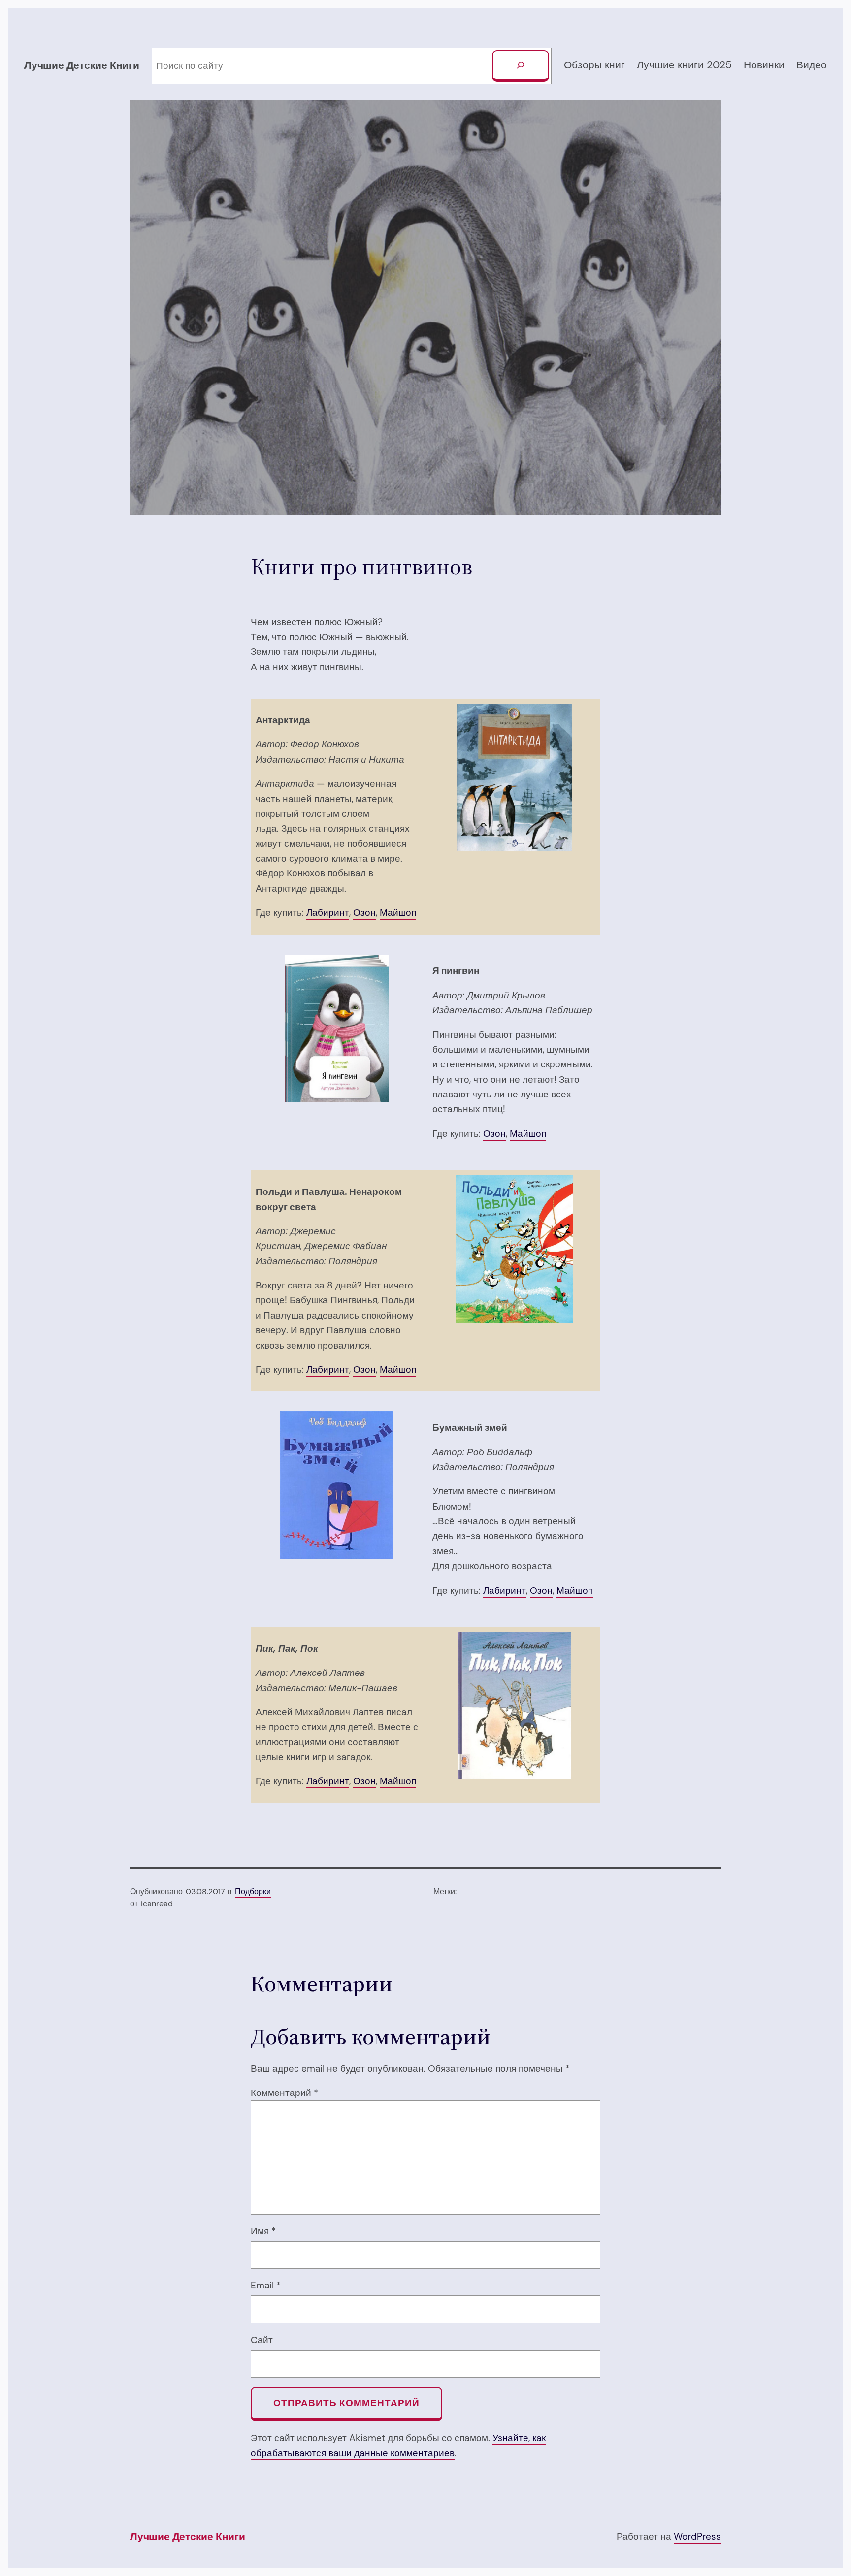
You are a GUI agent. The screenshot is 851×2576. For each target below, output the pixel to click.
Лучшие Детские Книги (82, 65)
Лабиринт (328, 913)
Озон (364, 913)
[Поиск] (521, 66)
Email (266, 2285)
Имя (263, 2231)
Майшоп (398, 913)
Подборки (253, 1891)
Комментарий (284, 2093)
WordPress (697, 2536)
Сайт (262, 2340)
